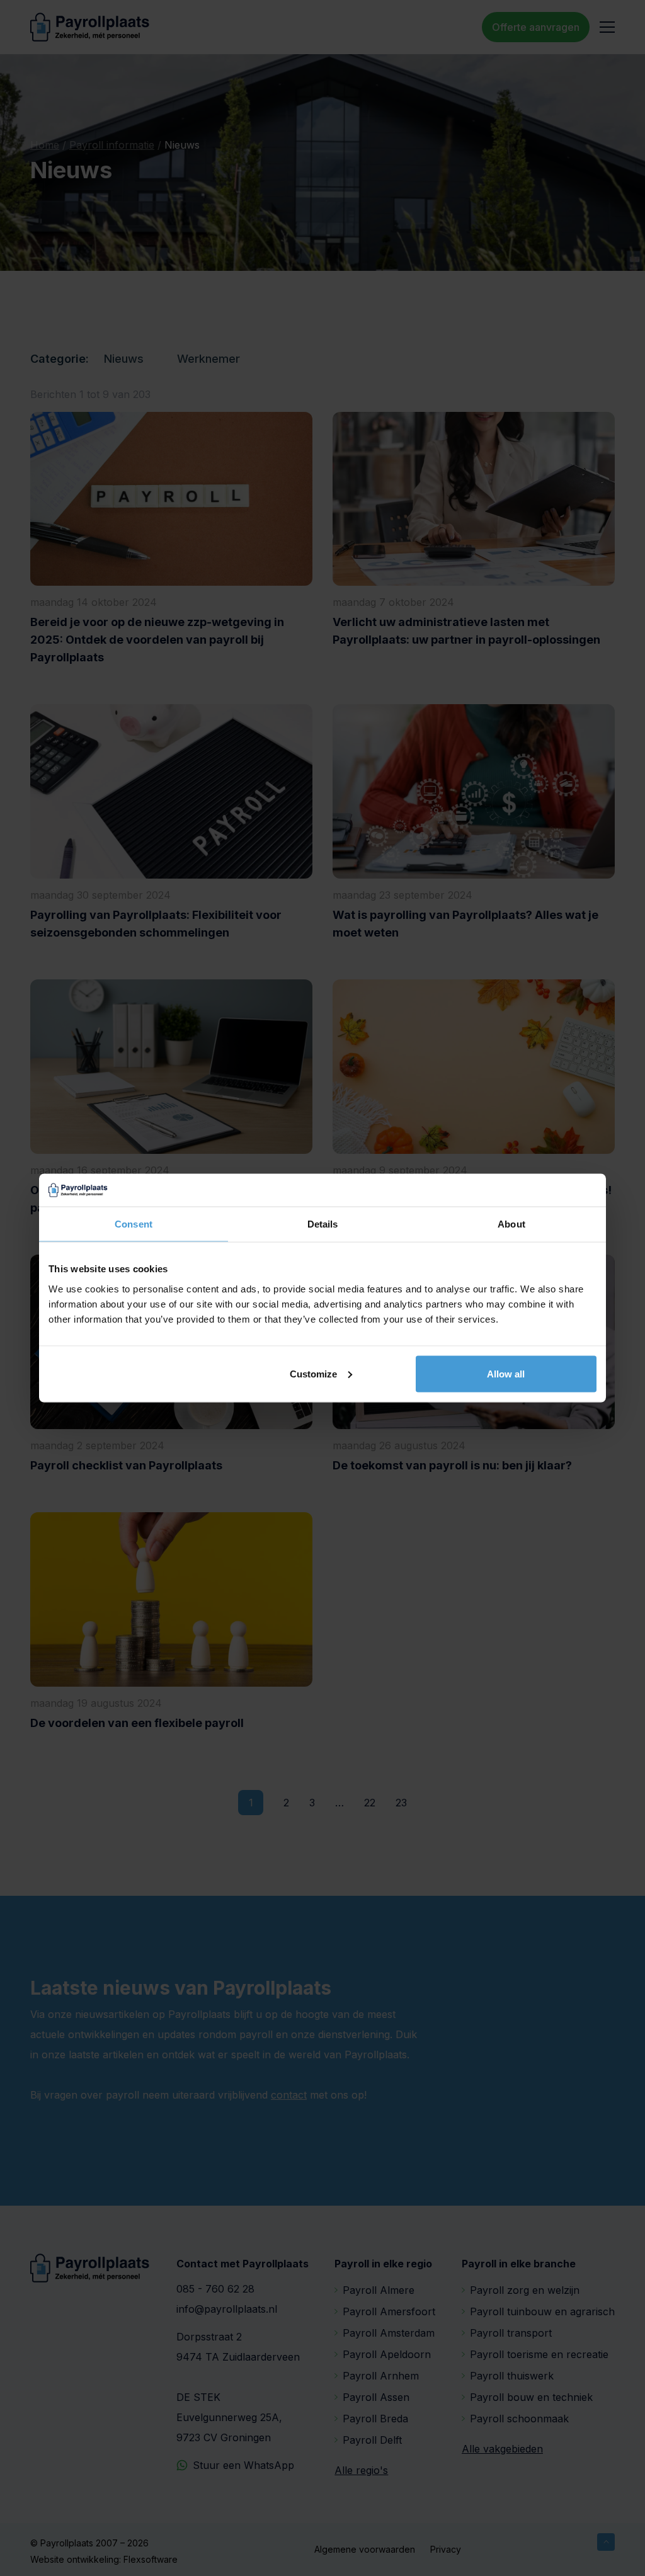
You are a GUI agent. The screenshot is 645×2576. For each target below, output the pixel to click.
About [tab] (511, 1224)
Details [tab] (323, 1224)
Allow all (506, 1373)
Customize (313, 1373)
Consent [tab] (134, 1224)
